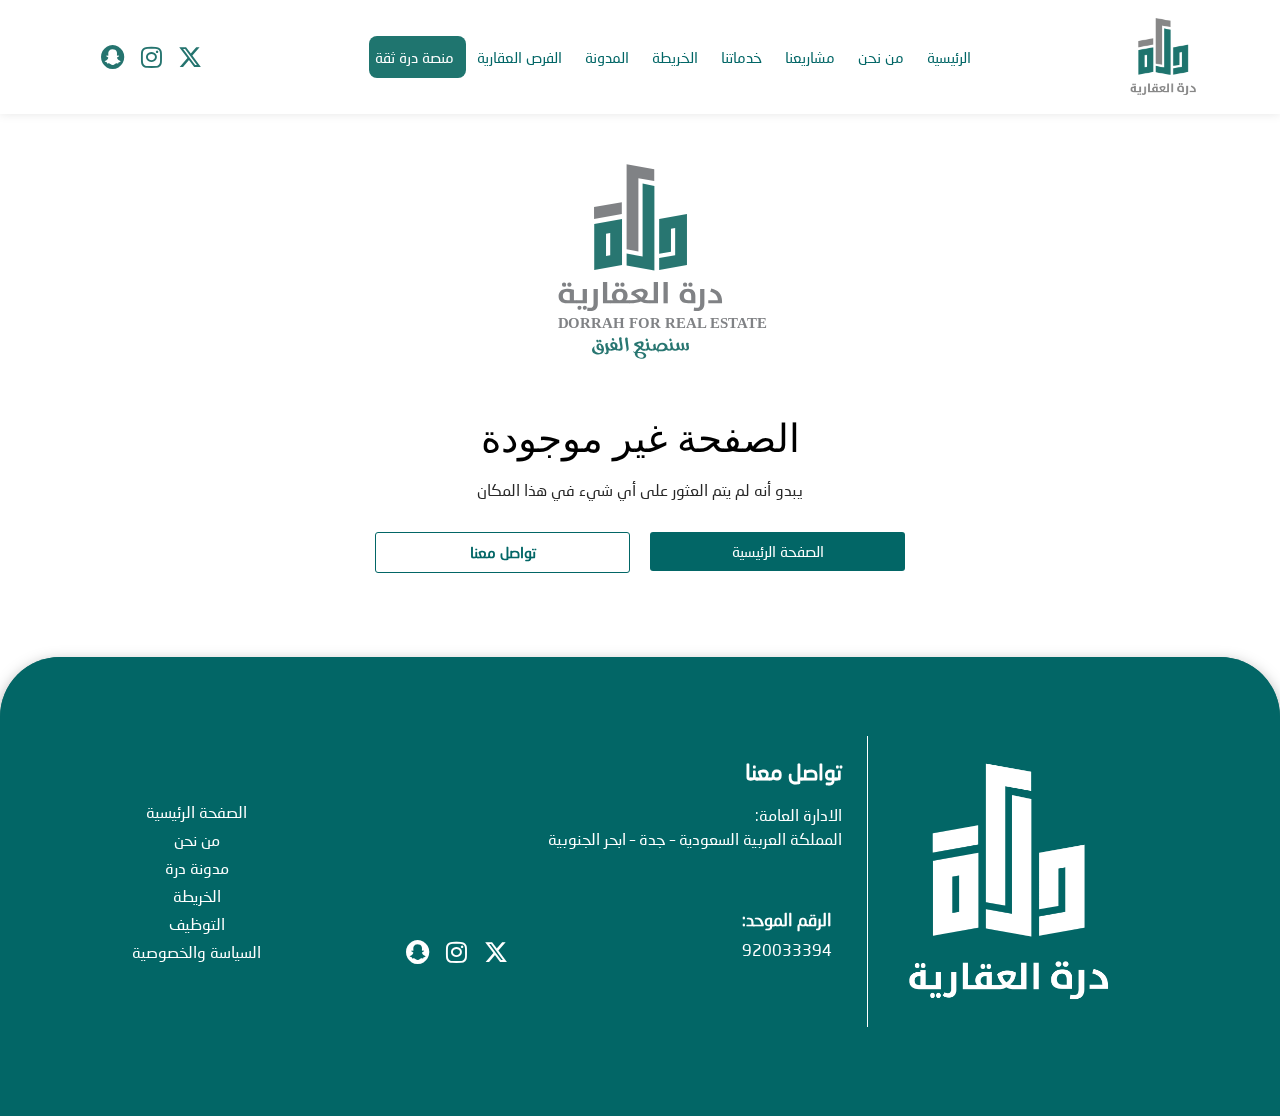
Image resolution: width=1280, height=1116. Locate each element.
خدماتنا (741, 57)
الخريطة (675, 57)
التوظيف (197, 923)
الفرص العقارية (519, 57)
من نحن (881, 57)
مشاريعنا (810, 57)
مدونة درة (197, 867)
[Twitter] (190, 57)
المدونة (607, 57)
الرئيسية (949, 57)
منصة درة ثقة (414, 57)
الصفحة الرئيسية (196, 811)
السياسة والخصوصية (196, 951)
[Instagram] (151, 57)
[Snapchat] (112, 57)
